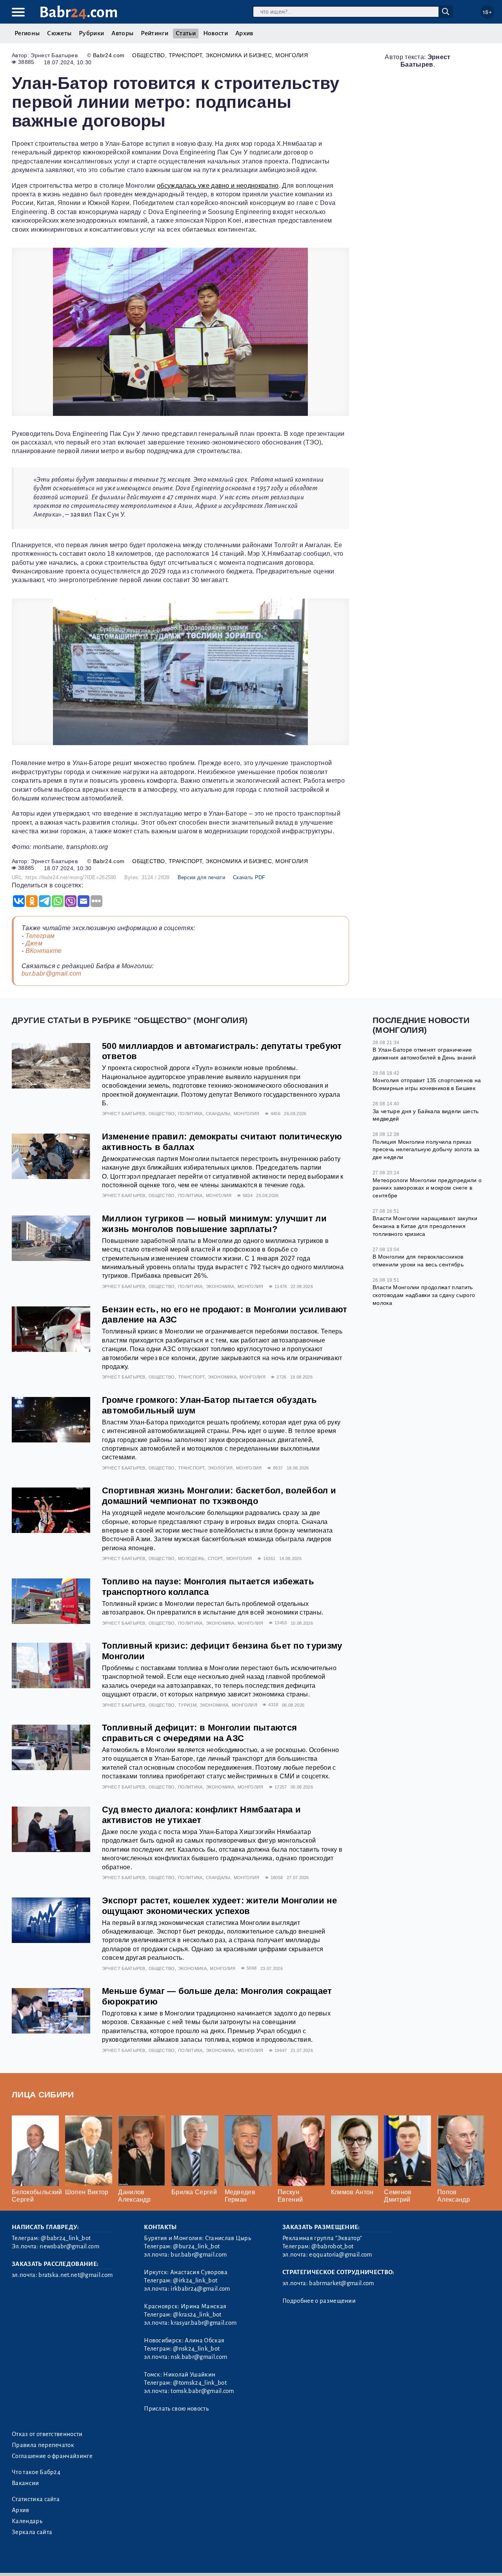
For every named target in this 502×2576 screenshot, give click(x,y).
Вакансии (25, 2483)
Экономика (220, 1286)
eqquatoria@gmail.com (340, 2255)
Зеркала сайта (32, 2532)
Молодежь (191, 1558)
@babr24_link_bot (66, 2238)
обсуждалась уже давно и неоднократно (218, 186)
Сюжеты (59, 33)
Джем (34, 943)
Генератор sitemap (190, 2560)
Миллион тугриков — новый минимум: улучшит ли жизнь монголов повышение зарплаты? (214, 1224)
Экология (220, 1468)
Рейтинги (155, 33)
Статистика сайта (36, 2499)
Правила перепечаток (43, 2445)
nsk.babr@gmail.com (199, 2357)
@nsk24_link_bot (196, 2349)
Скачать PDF (249, 877)
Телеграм (40, 936)
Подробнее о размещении (319, 2301)
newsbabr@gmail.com (69, 2246)
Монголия (292, 55)
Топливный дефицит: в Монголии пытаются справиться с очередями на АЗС (199, 1733)
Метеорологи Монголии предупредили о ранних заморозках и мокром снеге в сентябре (427, 1188)
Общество (149, 55)
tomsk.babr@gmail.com (202, 2391)
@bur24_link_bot (196, 2246)
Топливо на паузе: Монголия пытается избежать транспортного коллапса (208, 1587)
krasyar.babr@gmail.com (204, 2323)
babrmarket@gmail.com (341, 2283)
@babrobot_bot (332, 2246)
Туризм (187, 1705)
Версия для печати (201, 877)
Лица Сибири (43, 2094)
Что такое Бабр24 (36, 2472)
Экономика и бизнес (239, 55)
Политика (190, 1114)
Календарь (27, 2521)
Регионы (27, 33)
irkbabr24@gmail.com (200, 2289)
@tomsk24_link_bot (200, 2383)
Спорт (216, 1558)
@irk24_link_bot (195, 2280)
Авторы (122, 33)
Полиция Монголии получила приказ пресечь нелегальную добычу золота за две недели (426, 1149)
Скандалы (218, 1114)
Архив (244, 33)
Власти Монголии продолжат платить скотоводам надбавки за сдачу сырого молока (424, 1295)
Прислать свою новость (176, 2409)
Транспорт (185, 55)
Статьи (186, 33)
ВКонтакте (44, 951)
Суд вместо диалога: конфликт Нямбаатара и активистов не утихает (201, 1815)
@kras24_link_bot (197, 2315)
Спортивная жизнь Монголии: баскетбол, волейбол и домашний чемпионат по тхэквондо (219, 1496)
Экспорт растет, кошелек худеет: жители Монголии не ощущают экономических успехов (219, 1906)
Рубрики (91, 33)
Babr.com (79, 12)
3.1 (60, 2560)
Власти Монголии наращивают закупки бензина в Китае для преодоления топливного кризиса (425, 1226)
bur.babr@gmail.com (52, 973)
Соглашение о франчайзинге (52, 2456)
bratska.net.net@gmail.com (75, 2275)
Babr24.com (109, 55)
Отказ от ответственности (47, 2434)
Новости (216, 33)
